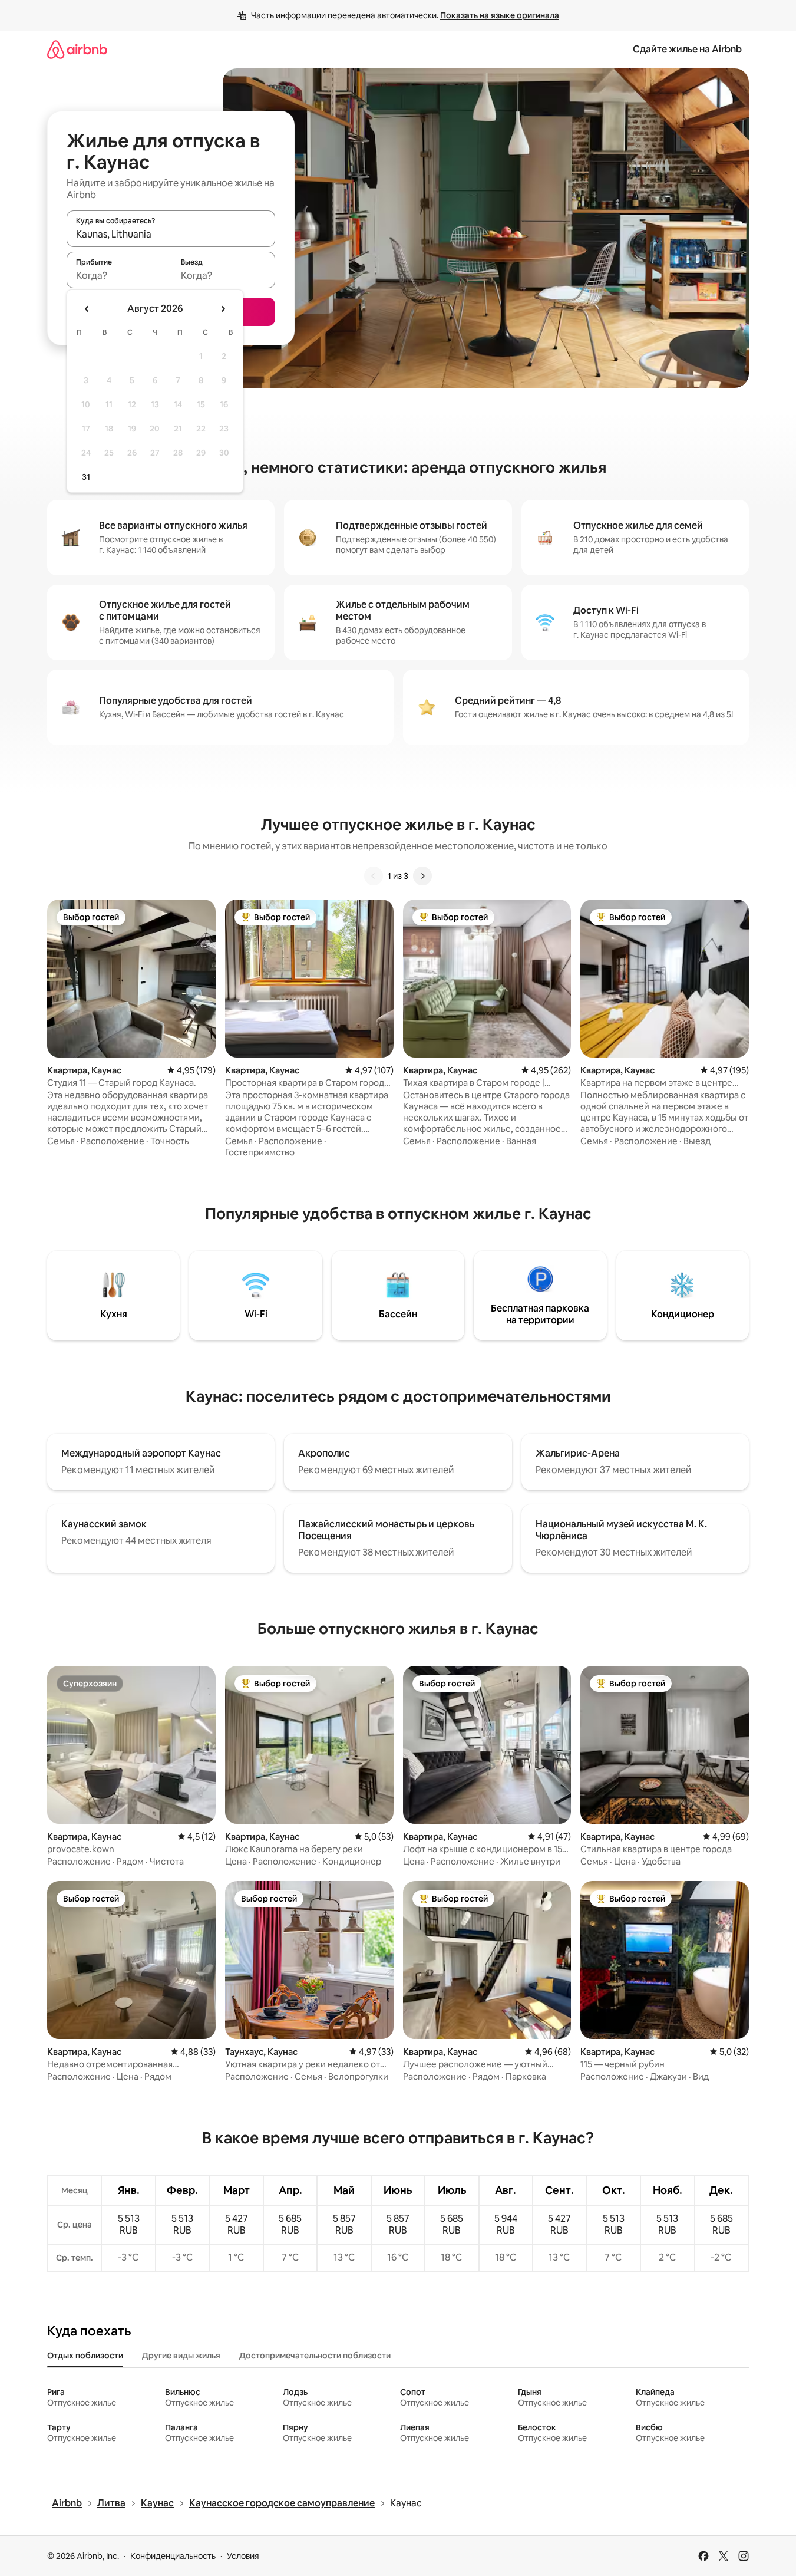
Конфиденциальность (173, 2556)
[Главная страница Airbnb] (77, 49)
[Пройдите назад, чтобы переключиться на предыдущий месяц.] (87, 309)
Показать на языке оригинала (500, 15)
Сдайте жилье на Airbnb (687, 49)
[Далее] (422, 876)
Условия (243, 2556)
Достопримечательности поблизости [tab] (315, 2356)
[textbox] (119, 275)
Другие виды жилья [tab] (181, 2356)
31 (86, 477)
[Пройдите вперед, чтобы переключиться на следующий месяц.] (223, 309)
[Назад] (374, 876)
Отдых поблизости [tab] (85, 2356)
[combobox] (171, 234)
